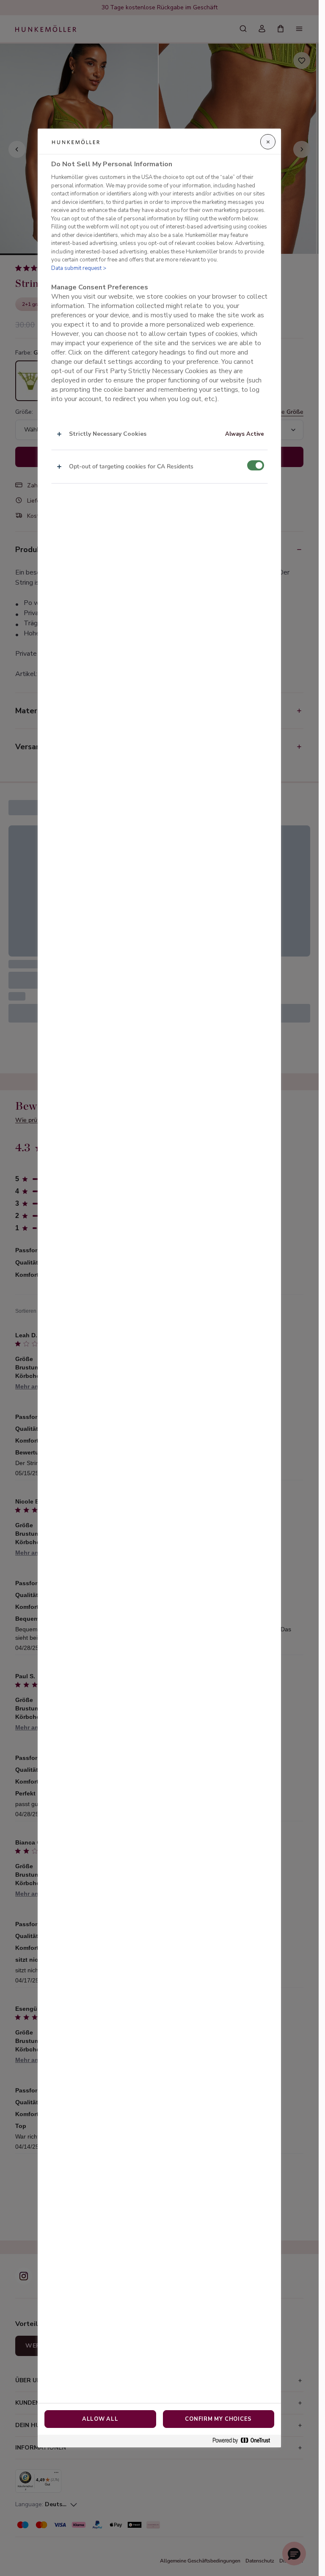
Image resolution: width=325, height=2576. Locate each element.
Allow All (100, 2419)
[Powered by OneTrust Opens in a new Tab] (245, 2441)
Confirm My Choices (218, 2419)
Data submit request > (79, 268)
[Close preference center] (268, 142)
